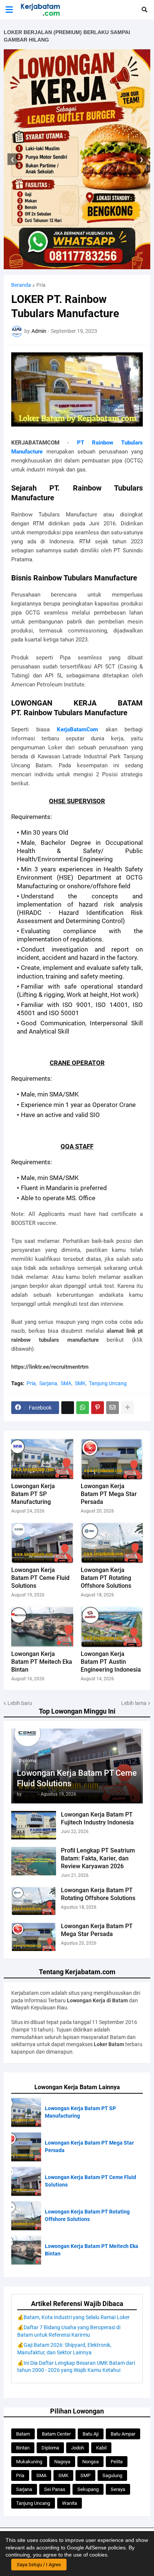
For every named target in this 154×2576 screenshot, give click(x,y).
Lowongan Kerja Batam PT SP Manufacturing (33, 1494)
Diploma (50, 2448)
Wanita (70, 2503)
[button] (9, 10)
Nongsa (90, 2462)
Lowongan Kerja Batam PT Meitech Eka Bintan (42, 1662)
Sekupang (88, 2489)
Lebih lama (134, 1703)
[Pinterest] (98, 1408)
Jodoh (78, 2448)
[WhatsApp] (83, 1408)
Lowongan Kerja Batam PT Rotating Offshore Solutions (98, 1894)
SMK (80, 1383)
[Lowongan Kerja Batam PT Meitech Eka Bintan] (42, 1627)
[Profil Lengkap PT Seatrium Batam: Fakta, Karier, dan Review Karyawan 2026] (34, 1861)
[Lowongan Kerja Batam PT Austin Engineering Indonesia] (112, 1627)
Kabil (101, 2448)
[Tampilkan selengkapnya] (127, 1408)
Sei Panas (55, 2489)
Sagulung (112, 2475)
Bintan (23, 2448)
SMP (85, 2475)
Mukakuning (29, 2462)
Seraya (118, 2489)
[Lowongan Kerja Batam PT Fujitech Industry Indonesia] (34, 1825)
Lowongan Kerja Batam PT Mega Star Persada (97, 1930)
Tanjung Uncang (108, 1383)
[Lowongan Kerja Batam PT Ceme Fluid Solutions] (42, 1543)
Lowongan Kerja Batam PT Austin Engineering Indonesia (111, 1662)
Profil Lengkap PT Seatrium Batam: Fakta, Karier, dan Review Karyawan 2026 (98, 1858)
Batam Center (56, 2434)
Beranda (21, 285)
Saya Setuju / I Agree (39, 2565)
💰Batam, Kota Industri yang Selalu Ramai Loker (73, 2317)
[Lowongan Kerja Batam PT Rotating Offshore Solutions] (34, 1901)
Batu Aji (91, 2434)
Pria (41, 285)
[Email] (113, 1408)
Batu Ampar (123, 2434)
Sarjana (48, 1383)
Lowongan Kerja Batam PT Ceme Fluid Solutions (77, 1778)
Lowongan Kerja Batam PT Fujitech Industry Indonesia (97, 1818)
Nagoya (62, 2462)
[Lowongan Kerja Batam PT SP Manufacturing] (42, 1459)
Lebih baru (20, 1703)
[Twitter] (68, 1408)
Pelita (117, 2462)
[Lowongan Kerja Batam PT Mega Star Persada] (34, 1937)
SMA (66, 1383)
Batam (23, 2434)
